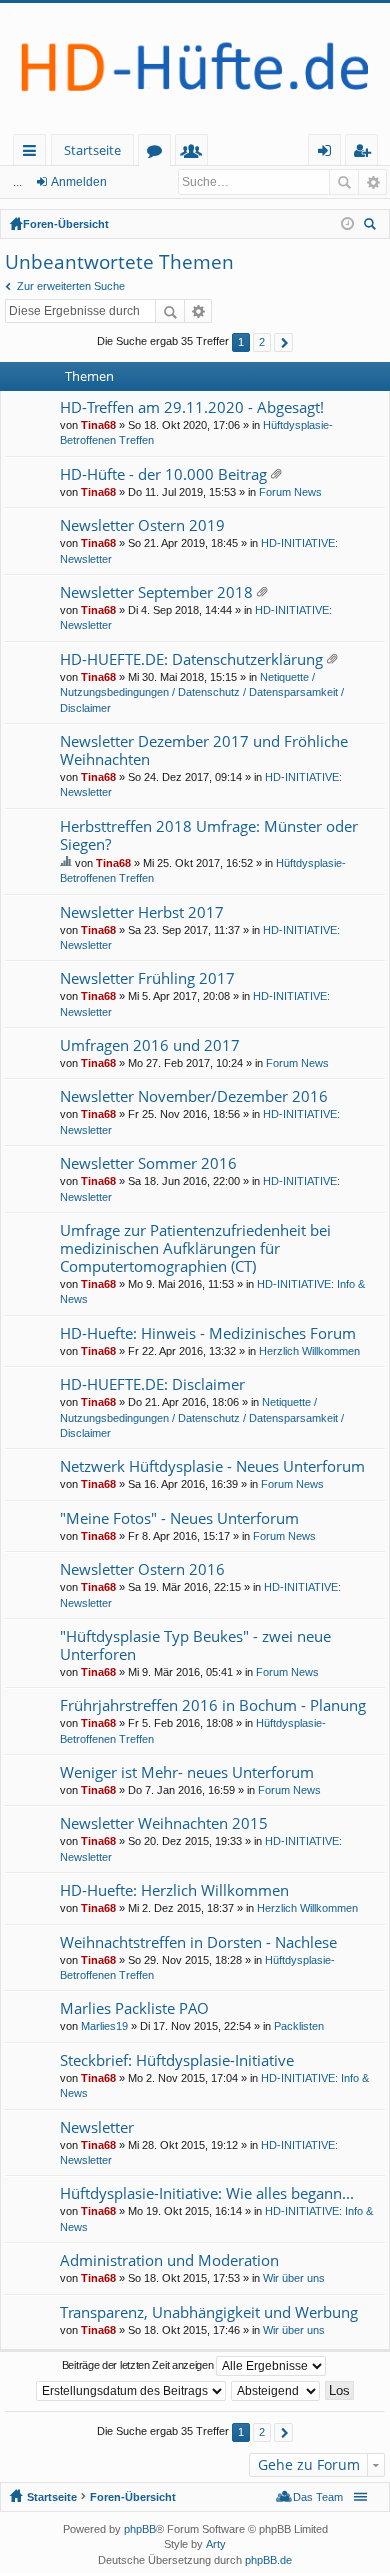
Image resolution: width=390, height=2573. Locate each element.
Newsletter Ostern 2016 (142, 1569)
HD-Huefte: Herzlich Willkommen (174, 1890)
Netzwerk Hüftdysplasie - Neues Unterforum (212, 1466)
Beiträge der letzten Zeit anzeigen (139, 2365)
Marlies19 (104, 2026)
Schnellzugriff (33, 153)
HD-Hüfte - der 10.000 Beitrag (163, 474)
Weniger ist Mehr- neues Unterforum (187, 1772)
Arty (216, 2544)
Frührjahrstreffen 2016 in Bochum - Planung (213, 1705)
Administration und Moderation (169, 2260)
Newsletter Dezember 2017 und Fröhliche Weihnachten (204, 750)
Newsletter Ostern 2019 (142, 525)
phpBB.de (268, 2560)
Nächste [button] (283, 342)
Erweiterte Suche (372, 182)
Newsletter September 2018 (156, 592)
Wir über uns (294, 2278)
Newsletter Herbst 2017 (142, 912)
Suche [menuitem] (373, 226)
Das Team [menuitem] (318, 2497)
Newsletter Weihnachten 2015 (164, 1823)
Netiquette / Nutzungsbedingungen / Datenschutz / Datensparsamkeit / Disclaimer (202, 692)
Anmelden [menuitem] (328, 153)
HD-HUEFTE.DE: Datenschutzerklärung (191, 659)
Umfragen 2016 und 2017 (150, 1045)
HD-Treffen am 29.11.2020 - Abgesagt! (192, 407)
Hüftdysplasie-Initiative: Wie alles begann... (207, 2193)
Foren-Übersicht (66, 224)
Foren (158, 153)
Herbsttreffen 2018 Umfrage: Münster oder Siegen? (209, 835)
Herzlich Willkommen (309, 1351)
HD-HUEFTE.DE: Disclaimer (152, 1384)
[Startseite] (195, 68)
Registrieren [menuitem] (365, 153)
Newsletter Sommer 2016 (148, 1163)
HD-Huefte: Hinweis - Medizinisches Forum (208, 1333)
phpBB (140, 2529)
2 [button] (262, 342)
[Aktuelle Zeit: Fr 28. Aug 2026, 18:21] (347, 224)
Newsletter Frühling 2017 (147, 978)
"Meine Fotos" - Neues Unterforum (179, 1518)
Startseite (92, 150)
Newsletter (97, 2127)
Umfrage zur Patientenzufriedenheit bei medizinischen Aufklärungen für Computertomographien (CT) (195, 1248)
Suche (344, 182)
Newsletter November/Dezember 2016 (194, 1096)
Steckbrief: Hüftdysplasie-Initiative (177, 2060)
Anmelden (79, 182)
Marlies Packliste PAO (134, 2008)
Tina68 (98, 425)
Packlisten (299, 2026)
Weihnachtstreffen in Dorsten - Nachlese (198, 1942)
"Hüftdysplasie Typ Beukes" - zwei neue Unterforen (195, 1645)
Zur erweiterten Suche (71, 286)
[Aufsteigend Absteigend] (276, 2391)
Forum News (290, 492)
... (17, 182)
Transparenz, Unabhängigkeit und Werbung (209, 2312)
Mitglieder (195, 153)
